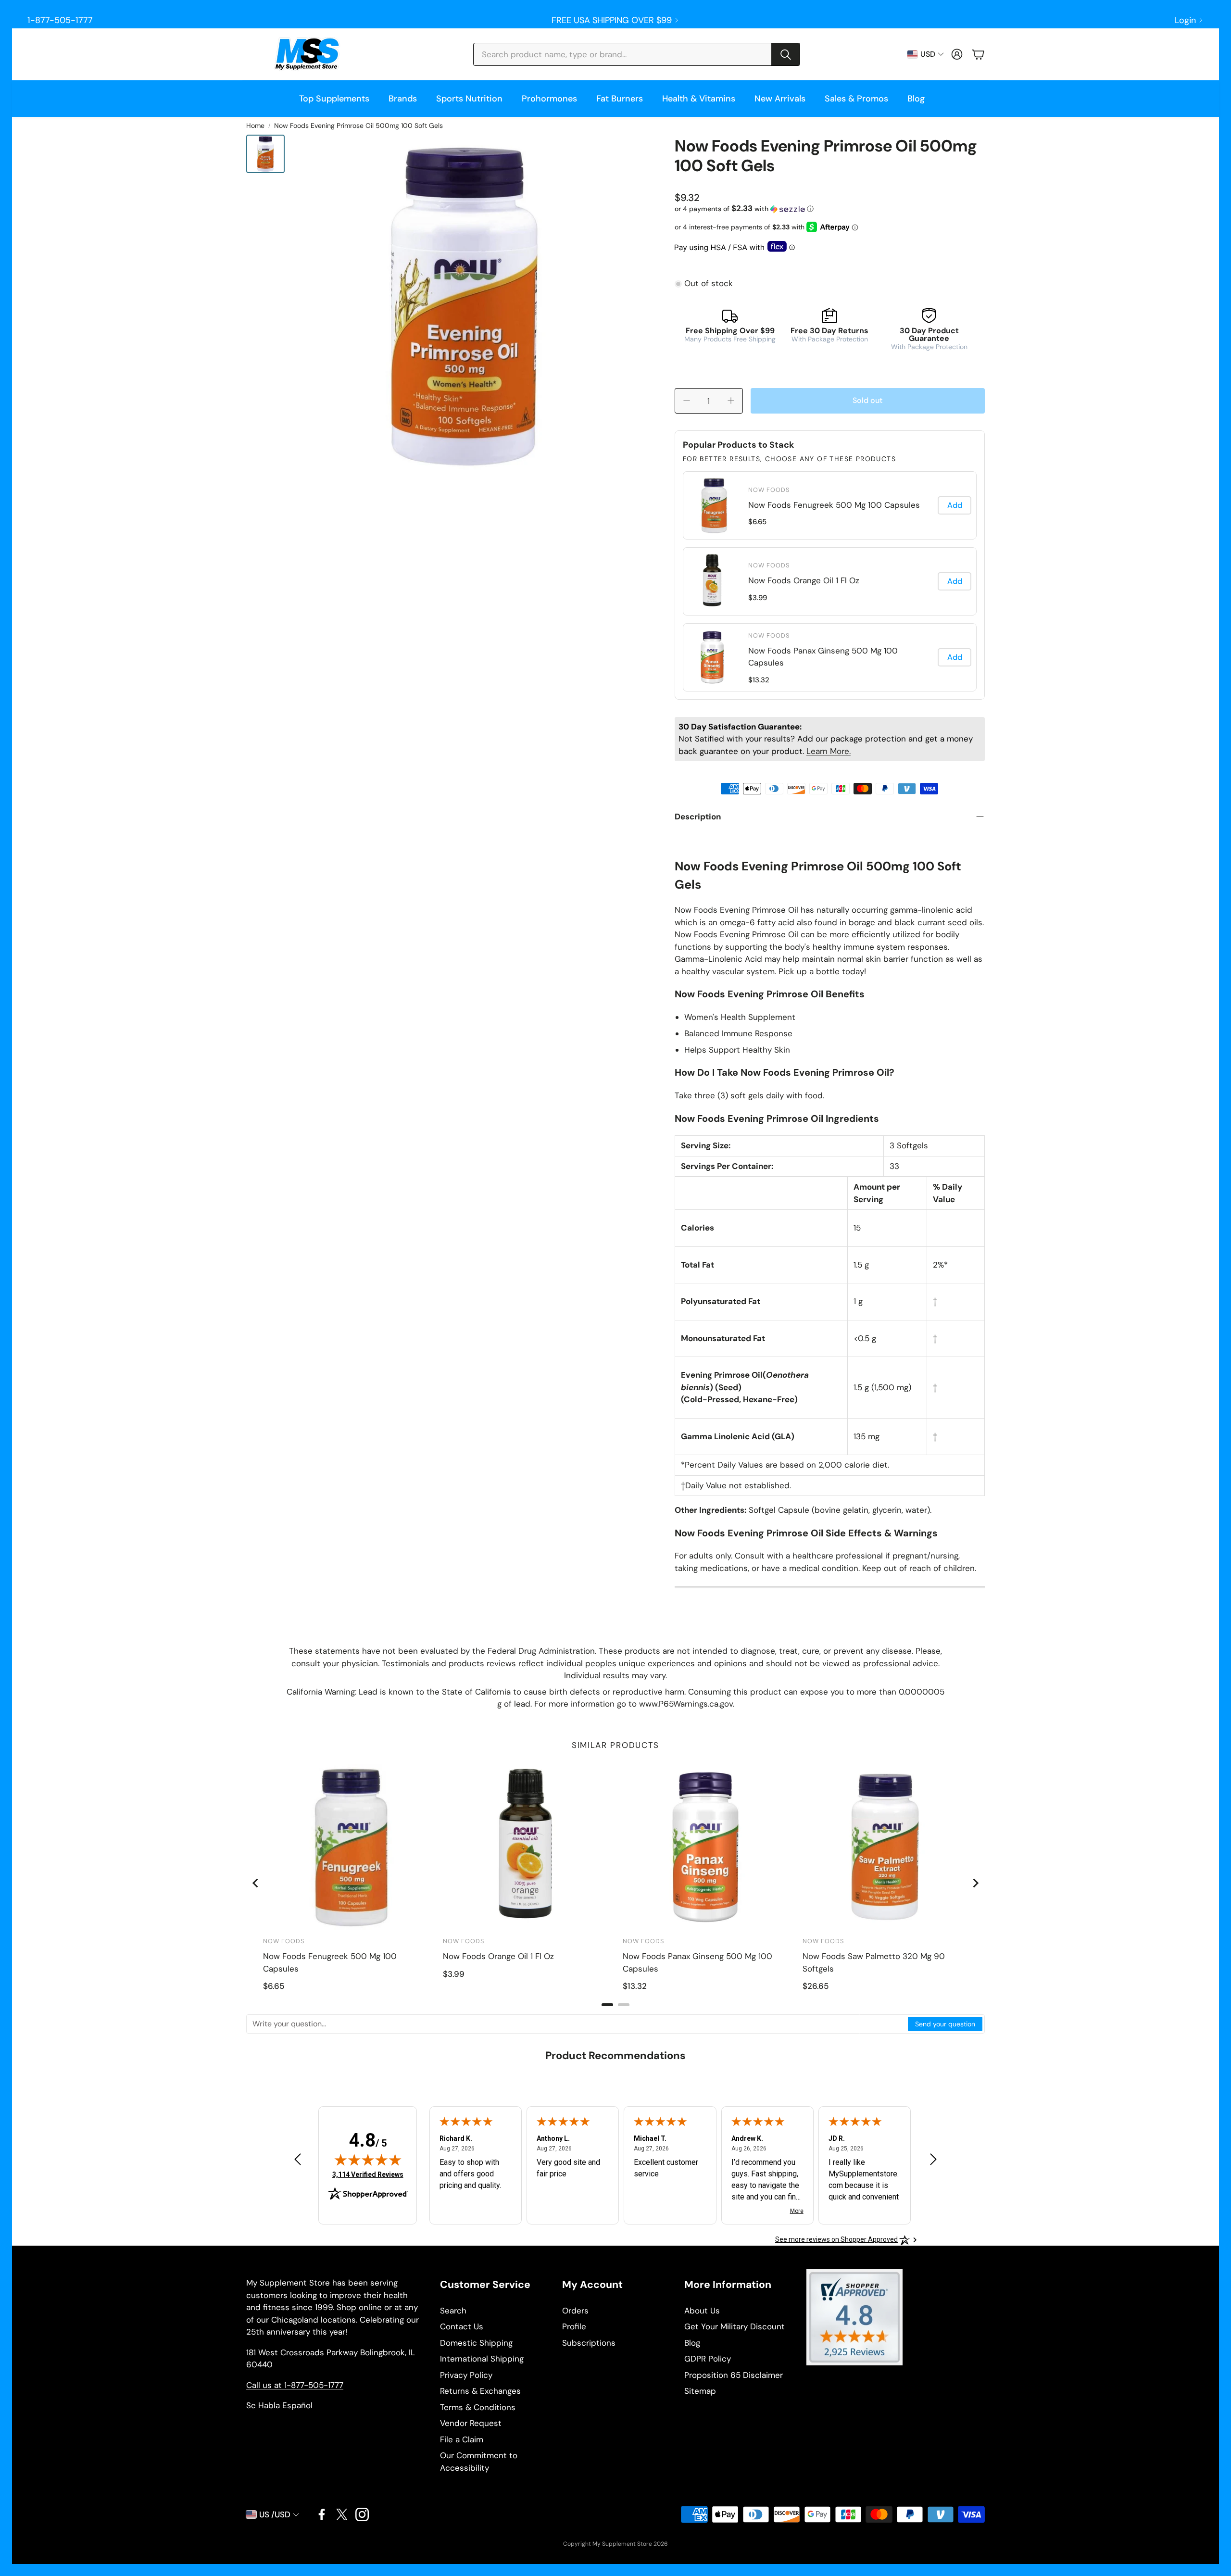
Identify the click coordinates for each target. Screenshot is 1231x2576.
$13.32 (759, 680)
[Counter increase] (731, 401)
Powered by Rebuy (829, 693)
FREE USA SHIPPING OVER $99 (612, 20)
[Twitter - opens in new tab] (342, 2514)
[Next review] (933, 2159)
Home (255, 126)
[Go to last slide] (256, 1883)
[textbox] (578, 2024)
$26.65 (816, 1986)
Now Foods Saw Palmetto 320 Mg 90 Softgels (874, 1962)
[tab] (607, 2005)
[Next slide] (975, 1883)
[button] (637, 54)
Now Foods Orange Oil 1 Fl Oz (804, 580)
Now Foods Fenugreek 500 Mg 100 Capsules (834, 505)
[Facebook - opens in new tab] (322, 2514)
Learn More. (829, 751)
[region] (830, 581)
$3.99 (758, 598)
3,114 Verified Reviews (368, 2174)
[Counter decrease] (687, 401)
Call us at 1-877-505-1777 (295, 2385)
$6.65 (757, 522)
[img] (368, 2160)
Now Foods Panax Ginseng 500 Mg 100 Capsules (823, 657)
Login (1185, 20)
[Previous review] (298, 2159)
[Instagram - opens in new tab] (362, 2514)
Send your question (945, 2024)
